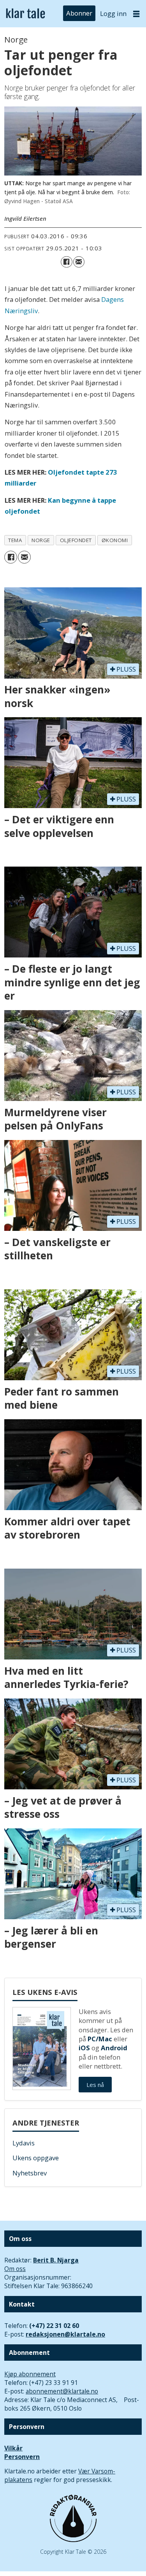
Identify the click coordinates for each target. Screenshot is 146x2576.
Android (114, 2048)
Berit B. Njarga (56, 2260)
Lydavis (24, 2143)
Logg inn (113, 13)
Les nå (95, 2085)
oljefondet (76, 540)
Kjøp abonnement (30, 2374)
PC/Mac (100, 2039)
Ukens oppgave (36, 2158)
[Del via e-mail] (79, 262)
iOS (84, 2048)
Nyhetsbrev (30, 2173)
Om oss (15, 2269)
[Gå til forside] (26, 14)
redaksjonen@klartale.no (65, 2334)
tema (15, 540)
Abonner (79, 13)
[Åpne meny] (136, 14)
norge (41, 540)
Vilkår (13, 2448)
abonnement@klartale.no (62, 2391)
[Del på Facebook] (66, 262)
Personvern (22, 2457)
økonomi (115, 540)
